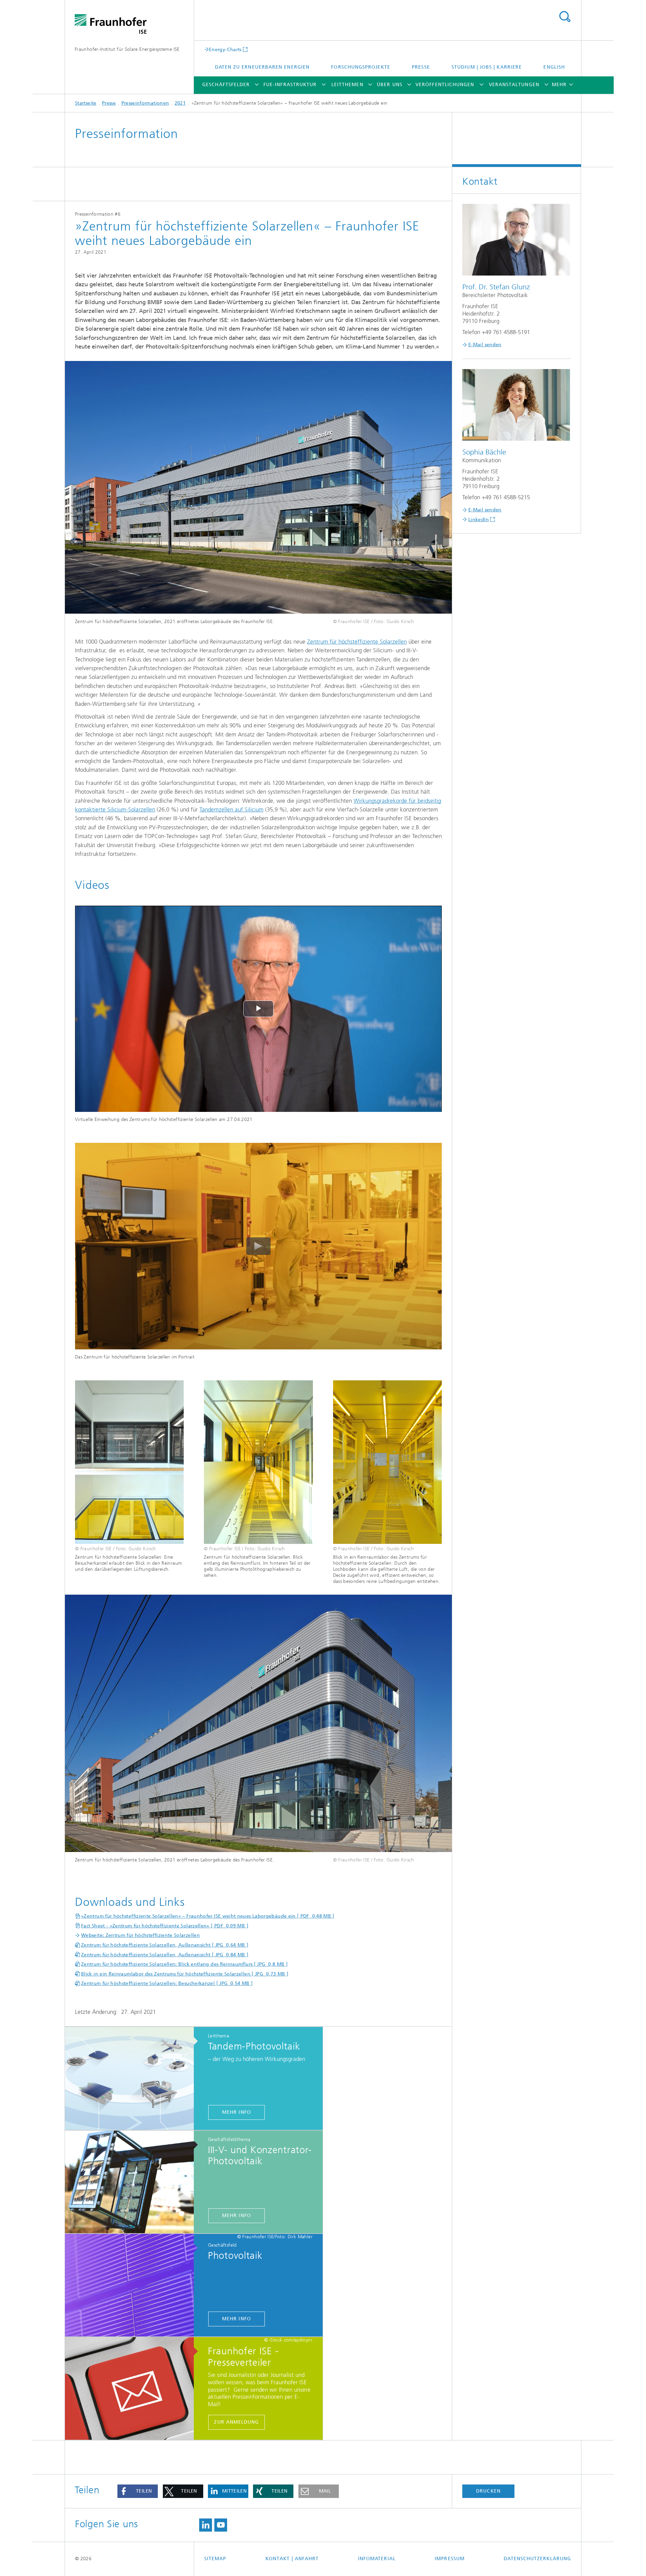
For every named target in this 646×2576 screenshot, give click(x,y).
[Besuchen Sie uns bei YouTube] (221, 2525)
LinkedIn (479, 520)
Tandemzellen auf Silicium (231, 809)
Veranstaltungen (514, 85)
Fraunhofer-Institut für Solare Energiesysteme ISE (127, 49)
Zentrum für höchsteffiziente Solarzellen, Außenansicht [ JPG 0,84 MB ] (165, 1955)
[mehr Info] (133, 2079)
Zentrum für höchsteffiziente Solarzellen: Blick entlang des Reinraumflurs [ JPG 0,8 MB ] (184, 1964)
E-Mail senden (485, 345)
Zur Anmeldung (236, 2422)
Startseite (86, 103)
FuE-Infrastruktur (290, 85)
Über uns (390, 85)
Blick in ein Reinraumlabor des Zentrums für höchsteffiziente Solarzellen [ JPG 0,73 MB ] (185, 1974)
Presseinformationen (145, 103)
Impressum (450, 2559)
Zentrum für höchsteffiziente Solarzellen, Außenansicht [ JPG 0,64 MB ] (165, 1945)
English (554, 67)
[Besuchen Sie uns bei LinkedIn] (206, 2525)
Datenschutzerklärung (537, 2559)
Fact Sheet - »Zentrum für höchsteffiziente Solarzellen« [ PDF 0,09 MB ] (165, 1926)
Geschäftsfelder (226, 85)
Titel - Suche (565, 17)
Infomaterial (377, 2559)
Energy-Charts (225, 49)
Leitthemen (347, 85)
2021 (180, 103)
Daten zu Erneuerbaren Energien (262, 67)
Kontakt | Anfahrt (292, 2559)
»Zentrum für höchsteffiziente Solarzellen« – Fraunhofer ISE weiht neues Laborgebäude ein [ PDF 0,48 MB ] (208, 1916)
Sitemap (215, 2559)
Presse (421, 67)
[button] (138, 2491)
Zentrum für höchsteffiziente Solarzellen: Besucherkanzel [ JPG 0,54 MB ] (167, 1983)
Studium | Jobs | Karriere (487, 67)
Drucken (488, 2491)
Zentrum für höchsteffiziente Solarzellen (357, 642)
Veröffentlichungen (445, 85)
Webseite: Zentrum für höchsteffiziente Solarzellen (140, 1935)
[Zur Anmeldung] (133, 2389)
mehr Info (237, 2112)
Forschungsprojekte (361, 67)
